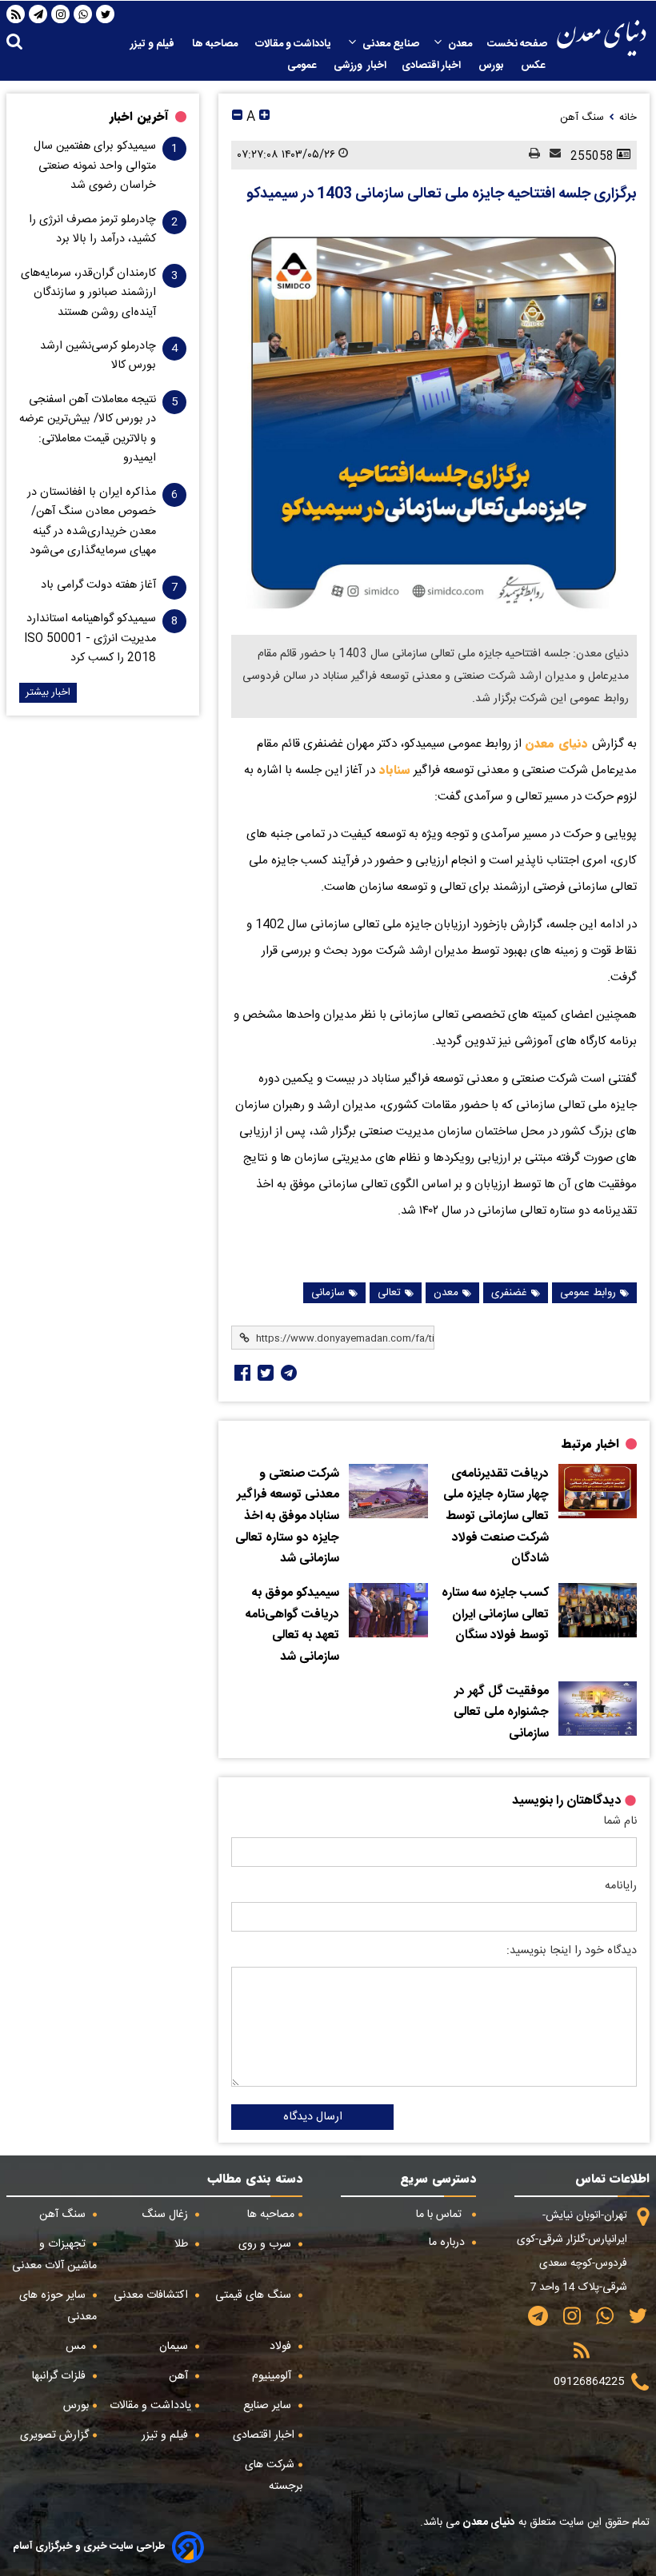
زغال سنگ (166, 2215)
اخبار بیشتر (48, 693)
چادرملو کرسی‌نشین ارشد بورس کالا (98, 356)
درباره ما (448, 2243)
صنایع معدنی (391, 44)
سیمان (175, 2347)
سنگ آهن (64, 2215)
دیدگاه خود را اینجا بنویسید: (572, 1951)
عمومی (303, 66)
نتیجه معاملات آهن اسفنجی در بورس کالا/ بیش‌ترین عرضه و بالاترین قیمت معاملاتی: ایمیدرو (88, 429)
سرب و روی (266, 2244)
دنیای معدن (558, 744)
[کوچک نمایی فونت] (237, 117)
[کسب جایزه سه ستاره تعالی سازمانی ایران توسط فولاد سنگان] (598, 1610)
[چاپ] (530, 155)
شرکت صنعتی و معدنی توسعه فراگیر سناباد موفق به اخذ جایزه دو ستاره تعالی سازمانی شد (287, 1517)
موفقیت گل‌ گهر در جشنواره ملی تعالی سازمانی (501, 1713)
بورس (492, 66)
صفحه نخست (517, 44)
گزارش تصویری (54, 2435)
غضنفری (509, 1293)
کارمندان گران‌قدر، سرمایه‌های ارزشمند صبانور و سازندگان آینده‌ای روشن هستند (88, 293)
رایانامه (621, 1886)
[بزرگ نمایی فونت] (264, 117)
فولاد (282, 2347)
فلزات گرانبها (60, 2376)
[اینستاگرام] (61, 14)
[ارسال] (550, 155)
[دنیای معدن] (602, 38)
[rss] (16, 14)
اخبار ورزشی (360, 66)
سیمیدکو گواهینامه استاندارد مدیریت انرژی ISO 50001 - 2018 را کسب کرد (90, 638)
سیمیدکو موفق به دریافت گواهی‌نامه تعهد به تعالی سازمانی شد (292, 1625)
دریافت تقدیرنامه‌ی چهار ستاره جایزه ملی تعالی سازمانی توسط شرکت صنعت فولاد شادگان (496, 1517)
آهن (180, 2376)
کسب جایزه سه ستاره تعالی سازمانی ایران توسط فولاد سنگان (495, 1615)
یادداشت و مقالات (294, 44)
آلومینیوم (273, 2376)
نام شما (620, 1821)
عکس (534, 66)
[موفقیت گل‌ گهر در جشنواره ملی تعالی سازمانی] (598, 1709)
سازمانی (328, 1293)
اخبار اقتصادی (432, 66)
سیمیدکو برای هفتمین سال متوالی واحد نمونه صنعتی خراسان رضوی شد (95, 166)
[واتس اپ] (83, 14)
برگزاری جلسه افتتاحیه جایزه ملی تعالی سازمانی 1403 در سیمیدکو (442, 194)
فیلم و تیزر (154, 44)
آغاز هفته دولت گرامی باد (98, 585)
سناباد (393, 770)
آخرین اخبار (139, 117)
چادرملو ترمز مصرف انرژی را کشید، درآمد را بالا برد (92, 229)
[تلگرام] (38, 14)
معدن (460, 44)
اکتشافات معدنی (152, 2295)
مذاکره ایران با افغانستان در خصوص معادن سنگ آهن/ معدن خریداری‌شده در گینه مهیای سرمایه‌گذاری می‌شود (92, 522)
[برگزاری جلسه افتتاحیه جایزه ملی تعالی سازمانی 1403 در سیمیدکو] (434, 419)
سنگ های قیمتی (255, 2295)
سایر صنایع (269, 2406)
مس (77, 2347)
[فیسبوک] (241, 1373)
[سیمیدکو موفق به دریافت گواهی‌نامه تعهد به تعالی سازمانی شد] (388, 1610)
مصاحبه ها (216, 44)
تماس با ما (440, 2215)
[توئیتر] (264, 1373)
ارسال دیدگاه (313, 2117)
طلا (183, 2244)
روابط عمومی (588, 1293)
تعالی (389, 1293)
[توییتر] (106, 14)
